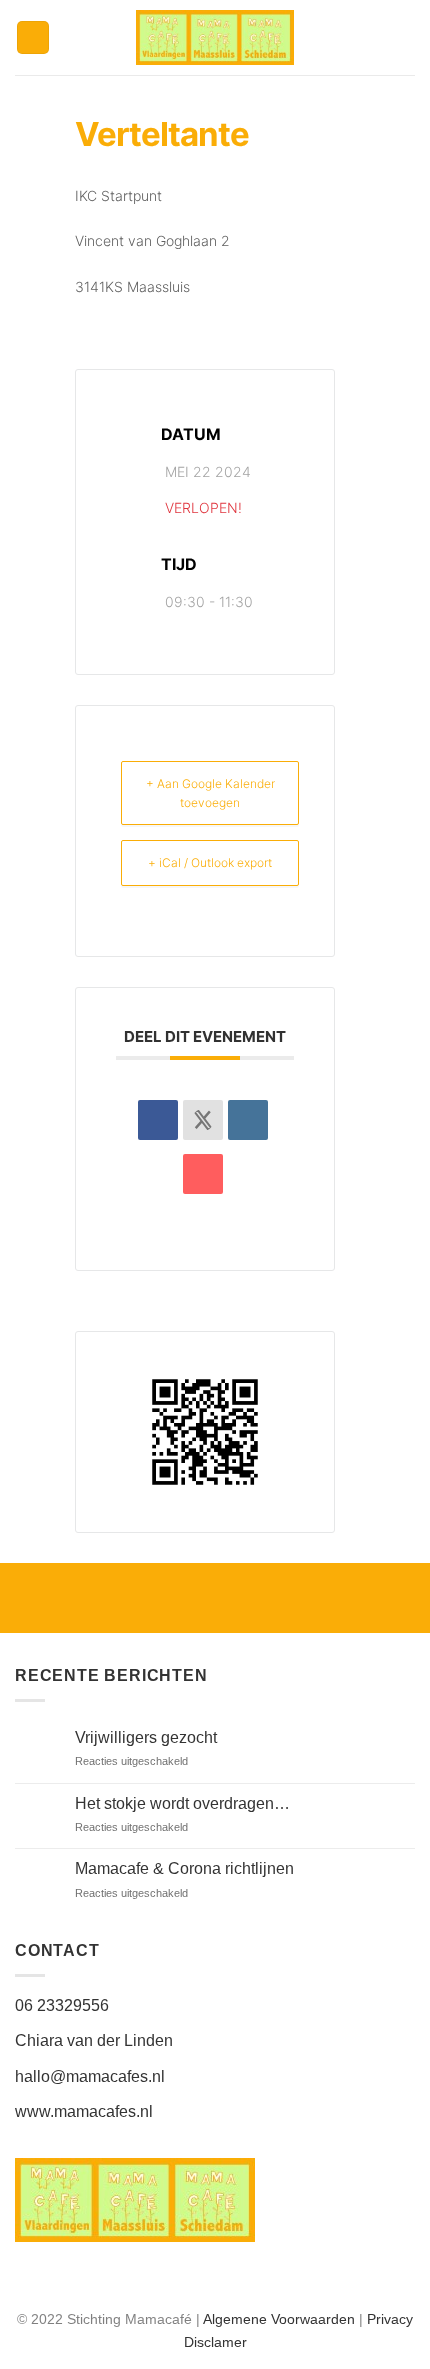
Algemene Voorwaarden (279, 2319)
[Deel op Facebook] (158, 1120)
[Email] (203, 1174)
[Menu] (33, 37)
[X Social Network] (203, 1120)
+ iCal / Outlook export (210, 862)
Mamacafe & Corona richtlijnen (184, 1868)
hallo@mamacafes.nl (90, 2076)
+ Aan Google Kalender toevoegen (210, 793)
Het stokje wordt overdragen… (182, 1803)
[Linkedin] (248, 1120)
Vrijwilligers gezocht (146, 1737)
